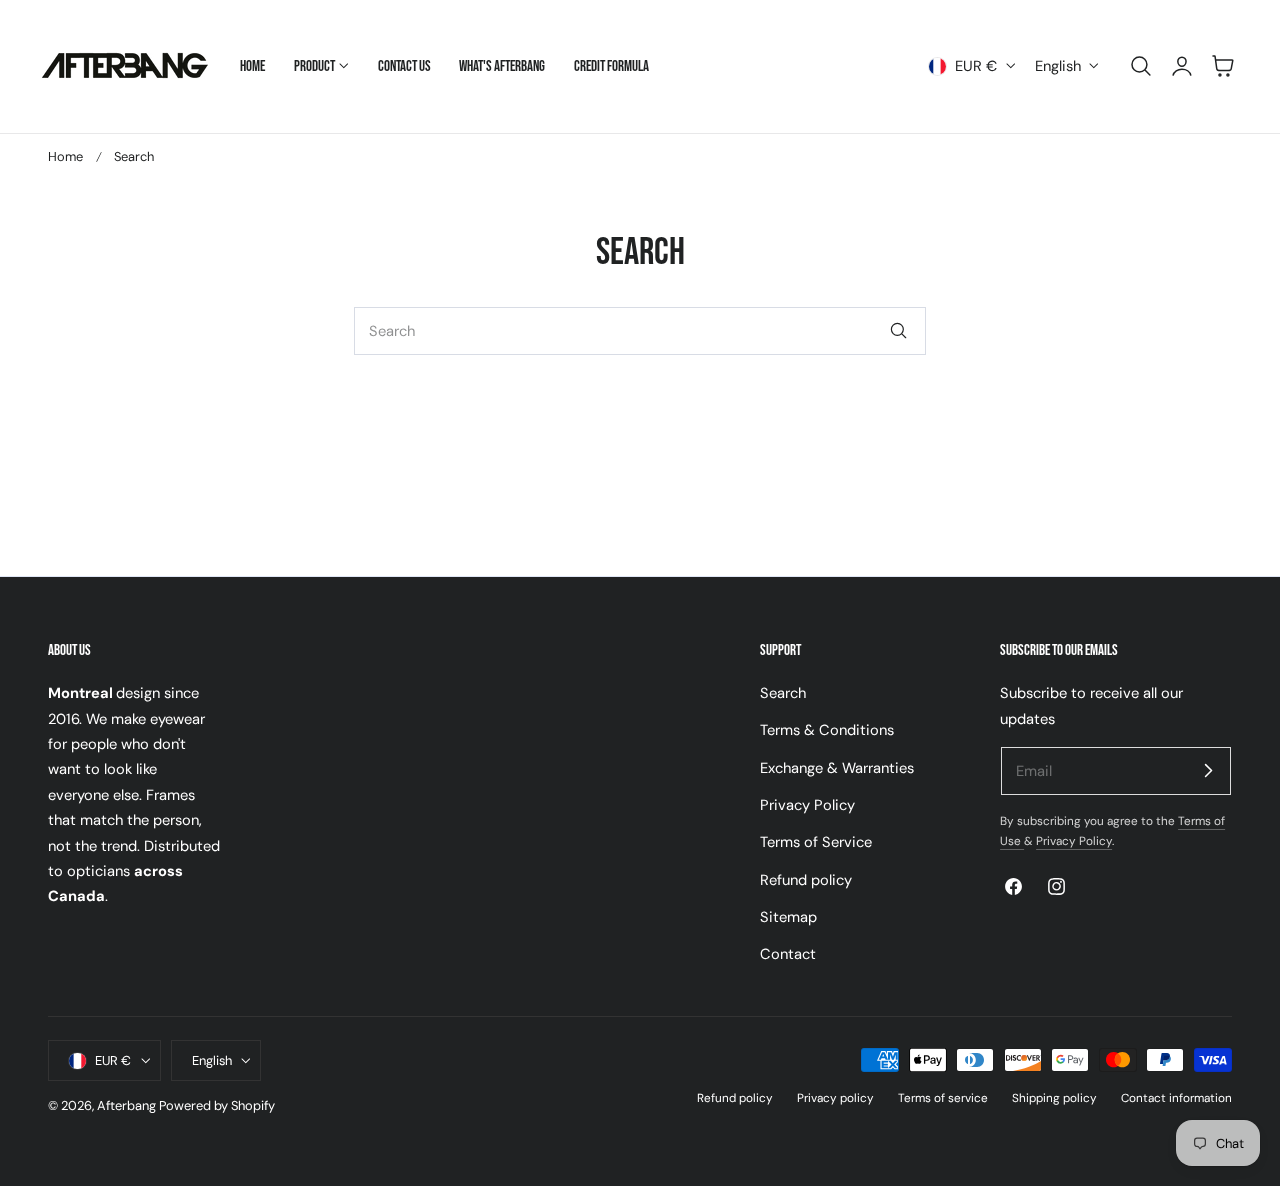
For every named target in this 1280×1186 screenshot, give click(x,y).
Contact (788, 955)
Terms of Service (816, 843)
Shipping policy (1054, 1099)
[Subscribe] (1208, 770)
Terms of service (943, 1099)
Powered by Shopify (217, 1106)
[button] (1141, 66)
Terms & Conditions (827, 731)
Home (65, 156)
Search (783, 693)
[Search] (898, 331)
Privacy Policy (807, 805)
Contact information (1176, 1099)
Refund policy (806, 880)
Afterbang (126, 1106)
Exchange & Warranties (837, 768)
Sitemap (788, 917)
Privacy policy (835, 1099)
